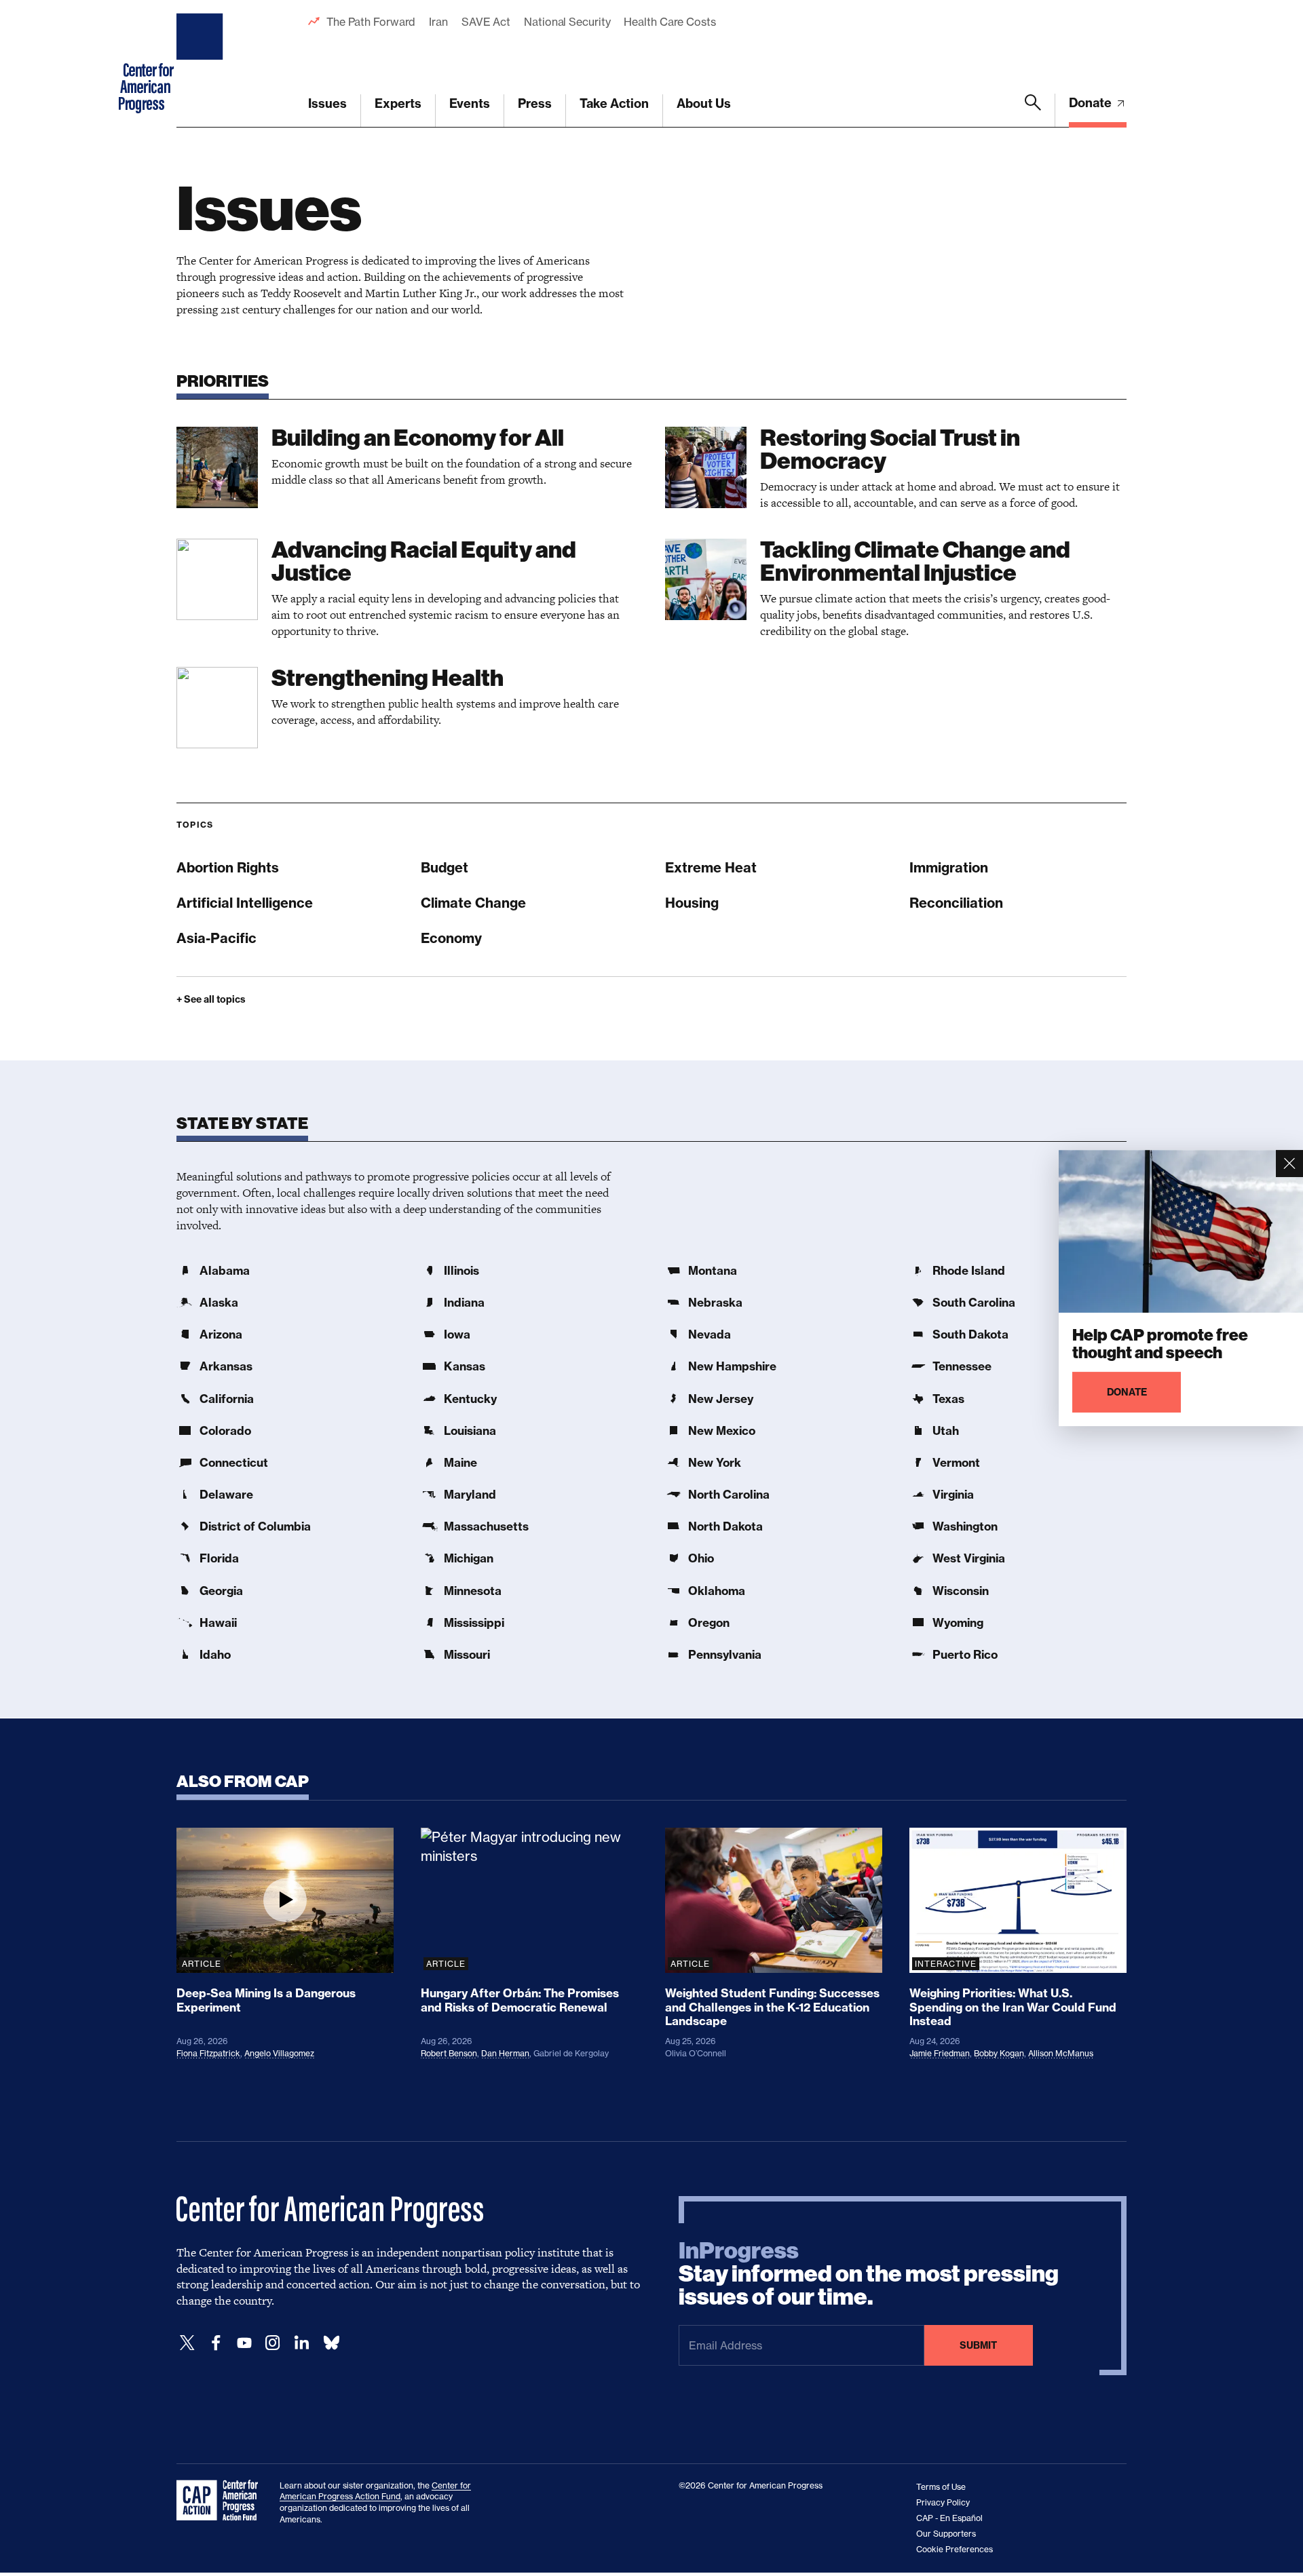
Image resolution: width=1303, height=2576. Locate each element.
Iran (438, 22)
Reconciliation (956, 903)
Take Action (614, 103)
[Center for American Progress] (202, 64)
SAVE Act (486, 22)
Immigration (949, 867)
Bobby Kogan (999, 2053)
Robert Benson (449, 2053)
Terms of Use (941, 2487)
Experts (398, 103)
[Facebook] (216, 2343)
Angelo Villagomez (279, 2053)
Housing (692, 903)
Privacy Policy (943, 2502)
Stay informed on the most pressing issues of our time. (869, 2274)
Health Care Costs (669, 22)
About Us (704, 103)
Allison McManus (1061, 2053)
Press (535, 103)
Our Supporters (946, 2534)
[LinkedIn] (301, 2343)
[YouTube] (244, 2343)
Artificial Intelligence (245, 903)
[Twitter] (187, 2343)
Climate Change (473, 903)
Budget (445, 867)
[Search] (1033, 111)
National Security (567, 22)
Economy (451, 938)
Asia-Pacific (216, 938)
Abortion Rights (228, 867)
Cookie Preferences (955, 2549)
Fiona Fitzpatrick (208, 2053)
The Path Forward (371, 22)
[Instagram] (273, 2343)
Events (470, 103)
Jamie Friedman (940, 2053)
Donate (1092, 103)
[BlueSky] (331, 2343)
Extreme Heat (711, 867)
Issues (327, 103)
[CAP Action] (221, 2501)
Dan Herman (505, 2053)
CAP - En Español (949, 2518)
